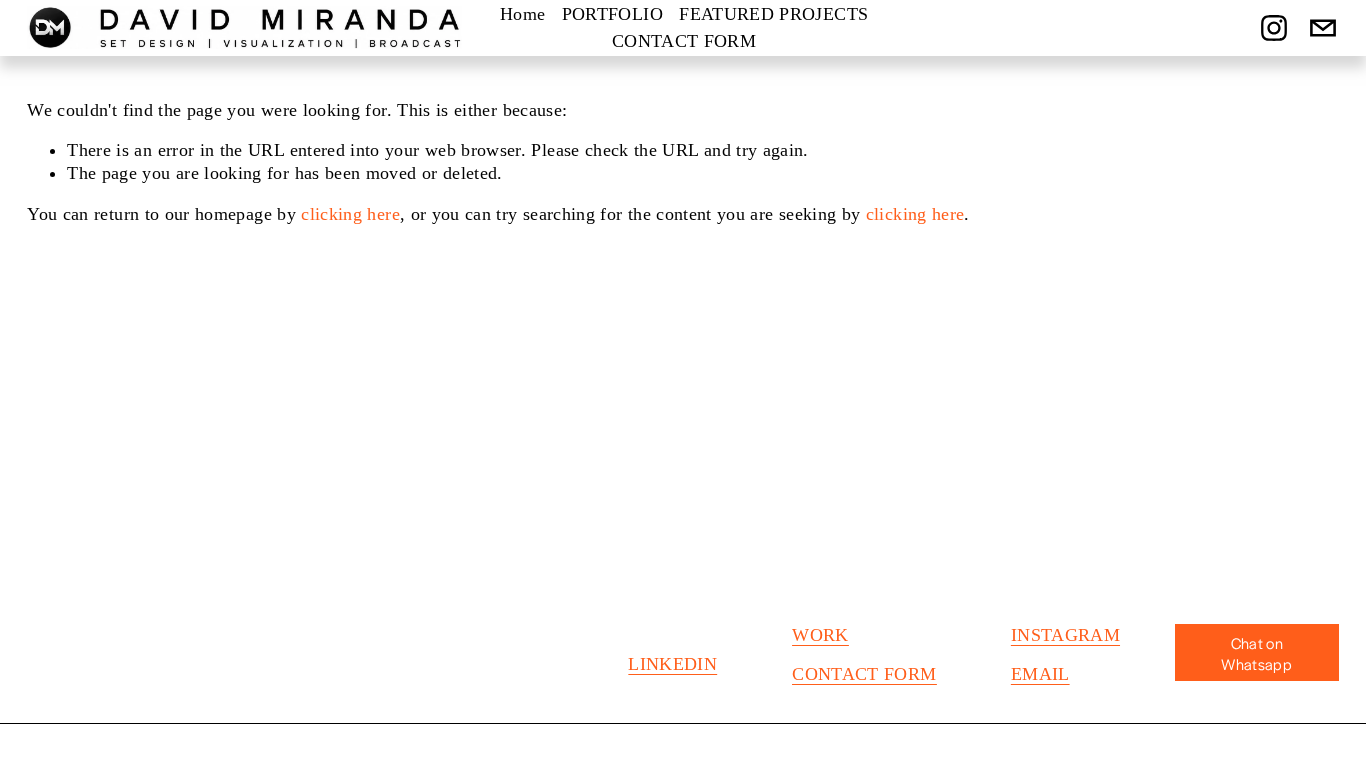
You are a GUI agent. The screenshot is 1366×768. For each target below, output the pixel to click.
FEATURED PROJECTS (773, 14)
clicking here (350, 214)
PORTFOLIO (612, 14)
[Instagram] (1274, 28)
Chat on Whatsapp (1256, 653)
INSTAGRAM (1065, 635)
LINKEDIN (672, 664)
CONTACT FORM (684, 41)
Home (522, 14)
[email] (1323, 28)
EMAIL (1040, 674)
